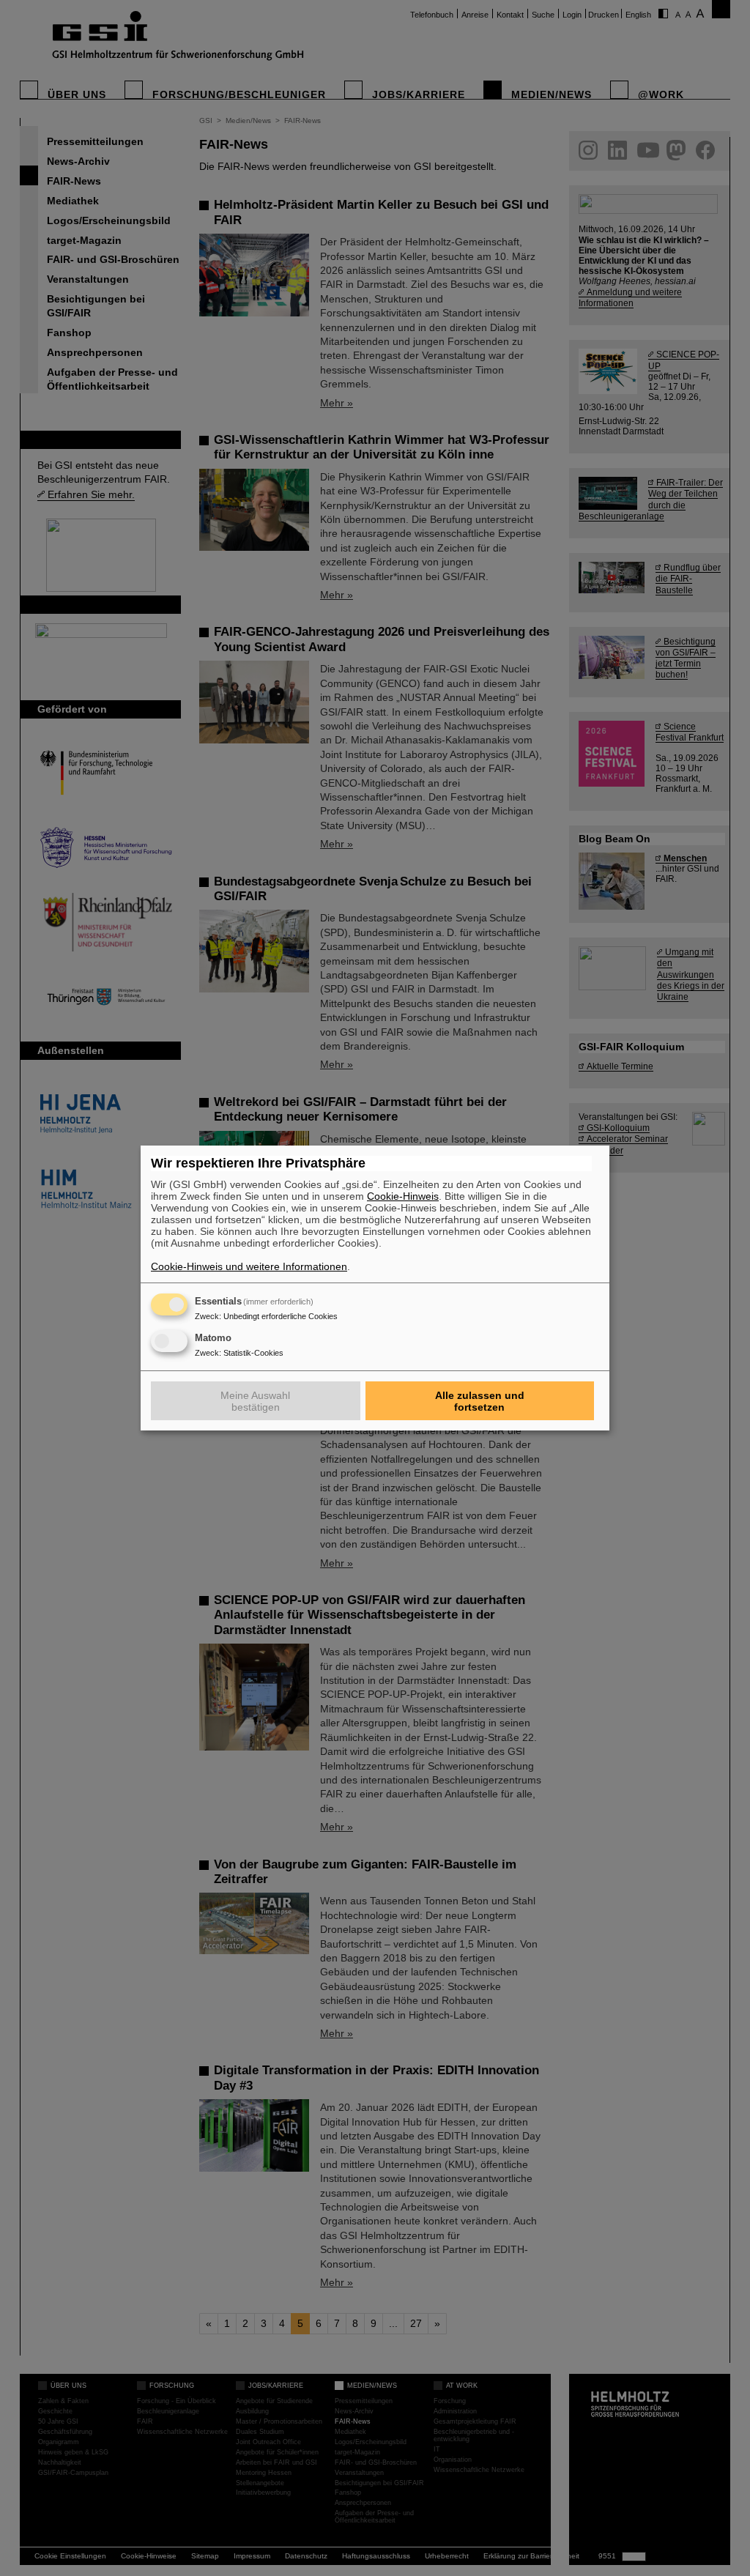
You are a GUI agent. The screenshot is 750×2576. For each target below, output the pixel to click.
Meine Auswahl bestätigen (255, 1401)
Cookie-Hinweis (403, 1196)
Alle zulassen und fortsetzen (480, 1401)
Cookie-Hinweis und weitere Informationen (249, 1266)
